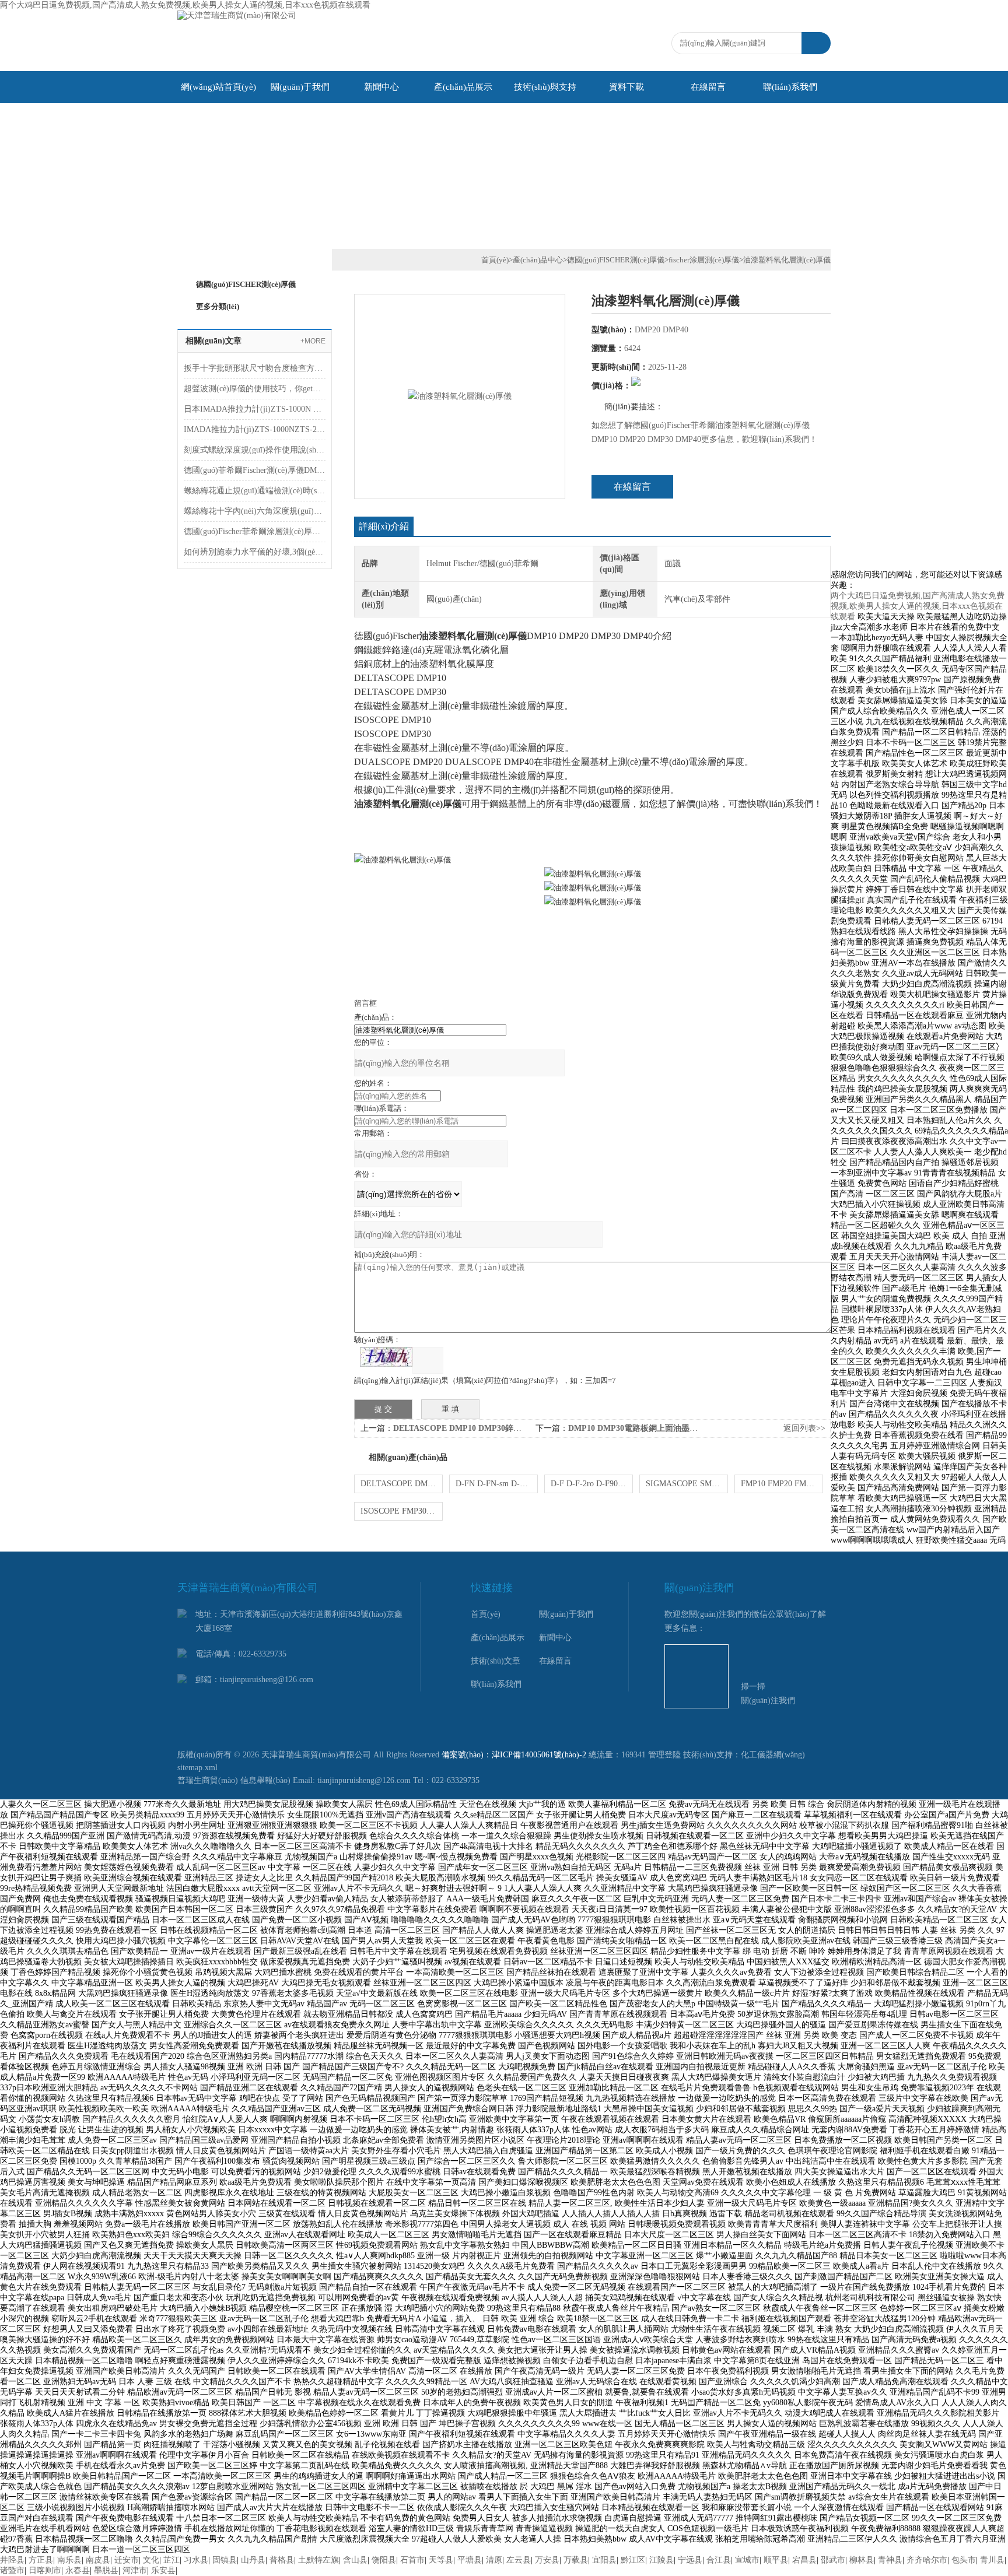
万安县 (547, 2560)
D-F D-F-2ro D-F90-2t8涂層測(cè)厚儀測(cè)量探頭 (592, 1484)
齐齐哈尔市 (927, 2560)
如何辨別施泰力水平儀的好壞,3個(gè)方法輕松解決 (255, 552)
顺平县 (776, 2560)
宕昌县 (804, 2560)
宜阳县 (604, 2560)
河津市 (135, 2570)
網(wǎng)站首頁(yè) (218, 87)
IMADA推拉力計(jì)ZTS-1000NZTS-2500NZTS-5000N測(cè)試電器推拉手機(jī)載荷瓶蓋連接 (255, 429)
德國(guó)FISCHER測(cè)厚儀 (246, 284)
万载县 (576, 2560)
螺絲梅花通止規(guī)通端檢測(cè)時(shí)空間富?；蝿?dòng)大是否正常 (255, 491)
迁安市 (127, 2560)
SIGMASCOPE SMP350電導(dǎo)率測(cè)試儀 (687, 1484)
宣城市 (747, 2560)
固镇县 (225, 2560)
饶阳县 (384, 2560)
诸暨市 (12, 2570)
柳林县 (862, 2560)
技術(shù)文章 (496, 1661)
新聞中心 (381, 87)
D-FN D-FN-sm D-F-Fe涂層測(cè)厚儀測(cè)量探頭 (497, 1484)
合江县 (719, 2560)
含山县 (355, 2560)
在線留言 (708, 87)
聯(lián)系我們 (790, 87)
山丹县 (253, 2560)
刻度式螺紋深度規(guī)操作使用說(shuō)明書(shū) (255, 450)
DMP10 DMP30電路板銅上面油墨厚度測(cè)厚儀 (656, 1428)
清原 (494, 2560)
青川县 (992, 2560)
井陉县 (12, 2560)
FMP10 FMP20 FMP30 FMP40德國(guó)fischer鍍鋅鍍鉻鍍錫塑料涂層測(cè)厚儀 (782, 1484)
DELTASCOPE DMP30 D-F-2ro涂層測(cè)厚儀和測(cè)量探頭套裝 (402, 1484)
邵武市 (833, 2560)
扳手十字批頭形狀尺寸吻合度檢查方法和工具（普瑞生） (255, 368)
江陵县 (661, 2560)
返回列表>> (804, 1428)
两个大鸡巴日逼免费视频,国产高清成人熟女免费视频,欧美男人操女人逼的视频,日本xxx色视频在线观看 (185, 5)
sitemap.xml (197, 1768)
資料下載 (626, 87)
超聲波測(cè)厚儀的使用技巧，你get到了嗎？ (255, 389)
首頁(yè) (495, 260)
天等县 (441, 2560)
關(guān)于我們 (300, 87)
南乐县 (69, 2560)
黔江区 (633, 2560)
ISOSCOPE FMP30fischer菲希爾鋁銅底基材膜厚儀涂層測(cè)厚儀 (402, 1511)
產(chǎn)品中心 (538, 260)
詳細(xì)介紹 (384, 526)
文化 (151, 2560)
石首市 (412, 2560)
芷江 (171, 2560)
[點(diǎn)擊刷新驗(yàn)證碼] (386, 1357)
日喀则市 (45, 2570)
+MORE (313, 341)
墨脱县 (106, 2570)
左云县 (519, 2560)
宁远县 (690, 2560)
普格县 (282, 2560)
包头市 (964, 2560)
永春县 (78, 2570)
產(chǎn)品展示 (463, 87)
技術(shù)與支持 (545, 87)
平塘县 (470, 2560)
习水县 (196, 2560)
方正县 (41, 2560)
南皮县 (98, 2560)
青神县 (890, 2560)
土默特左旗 (318, 2560)
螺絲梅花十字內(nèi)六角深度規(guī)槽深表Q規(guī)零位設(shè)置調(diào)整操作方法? (255, 511)
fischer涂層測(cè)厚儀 (704, 260)
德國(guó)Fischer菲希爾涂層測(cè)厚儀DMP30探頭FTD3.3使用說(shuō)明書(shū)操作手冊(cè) (255, 531)
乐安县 (163, 2570)
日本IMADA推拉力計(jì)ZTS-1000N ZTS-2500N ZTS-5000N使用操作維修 (255, 409)
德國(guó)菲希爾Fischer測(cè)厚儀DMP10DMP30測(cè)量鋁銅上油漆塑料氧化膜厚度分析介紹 (255, 470)
